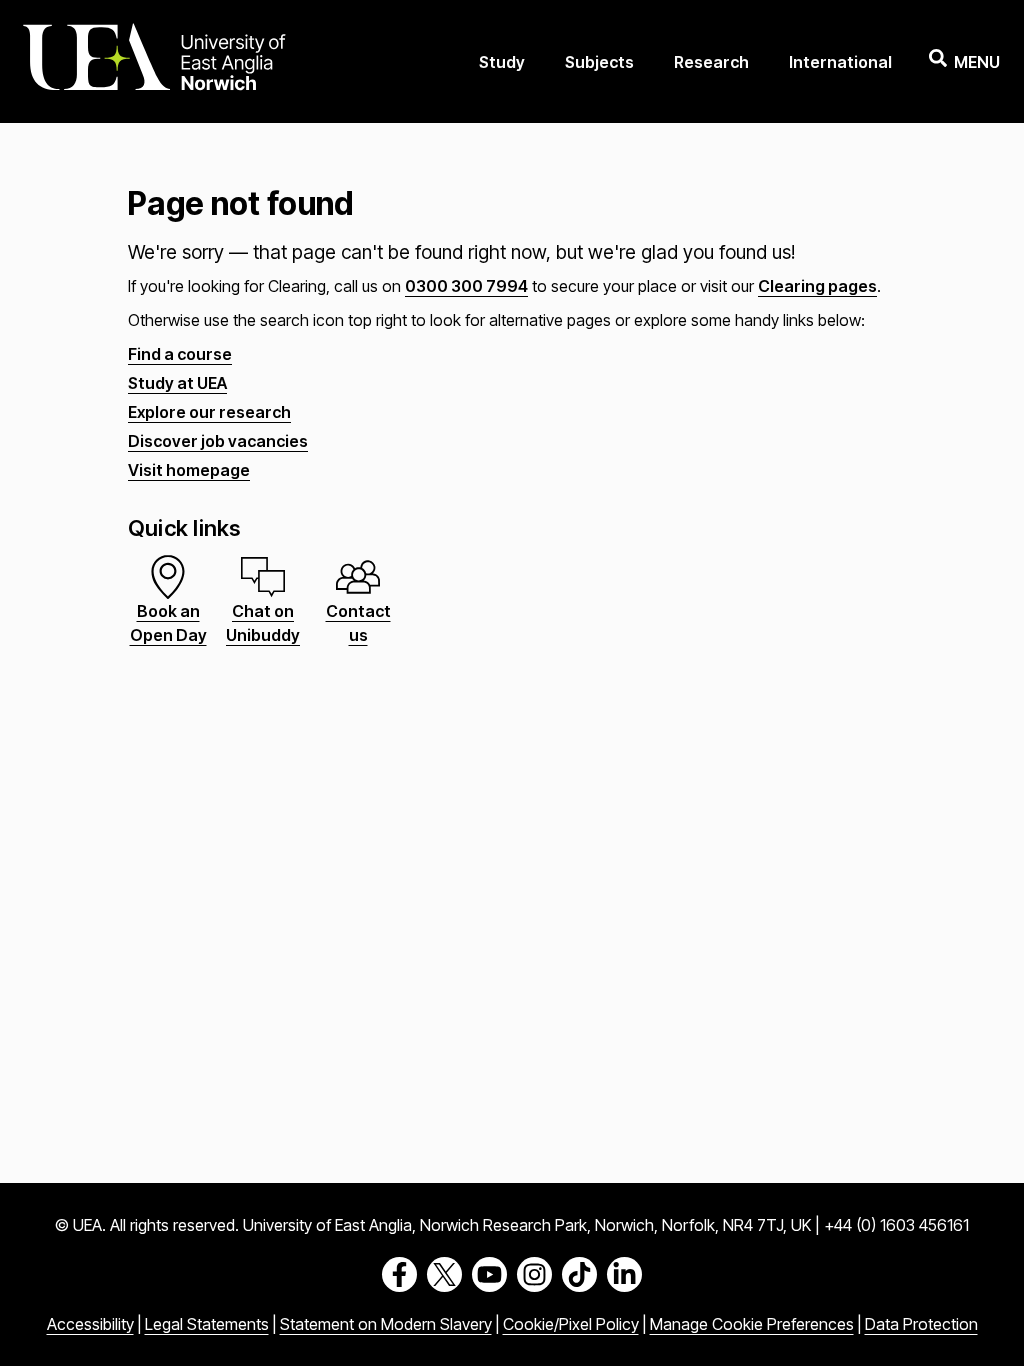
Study (502, 62)
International (840, 62)
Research (711, 62)
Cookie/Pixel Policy (571, 1324)
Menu (977, 62)
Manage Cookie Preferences (752, 1324)
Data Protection (921, 1324)
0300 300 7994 (466, 286)
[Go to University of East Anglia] (154, 61)
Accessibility (90, 1324)
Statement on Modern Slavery (386, 1324)
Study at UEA (177, 383)
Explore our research (209, 412)
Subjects (599, 62)
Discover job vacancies (218, 441)
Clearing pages (817, 286)
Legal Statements (207, 1324)
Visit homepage (189, 470)
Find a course (180, 354)
